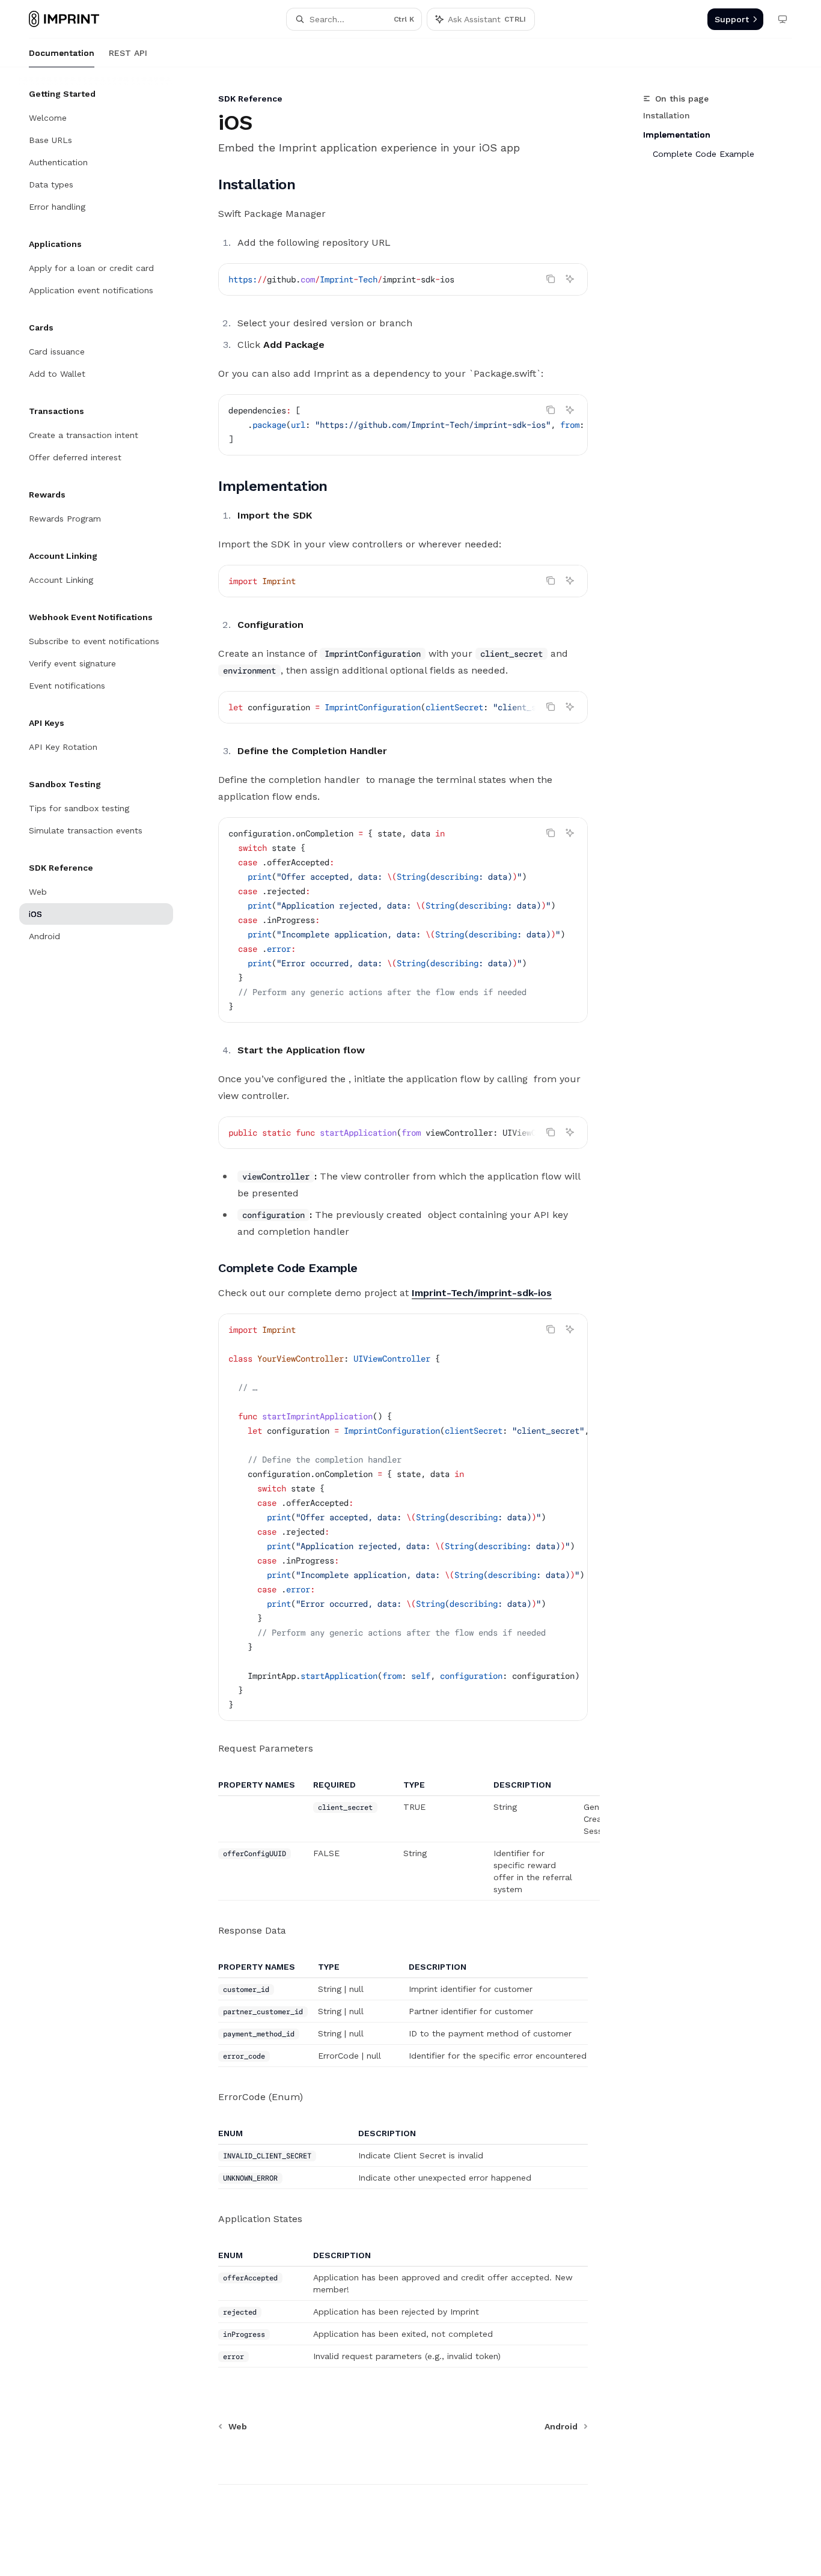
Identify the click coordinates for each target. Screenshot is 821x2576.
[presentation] (403, 425)
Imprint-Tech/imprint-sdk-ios (482, 1293)
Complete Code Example (703, 154)
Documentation (62, 53)
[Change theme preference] (783, 19)
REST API (128, 53)
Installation (667, 115)
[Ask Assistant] (570, 279)
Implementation (677, 135)
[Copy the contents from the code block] (551, 279)
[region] (403, 1840)
